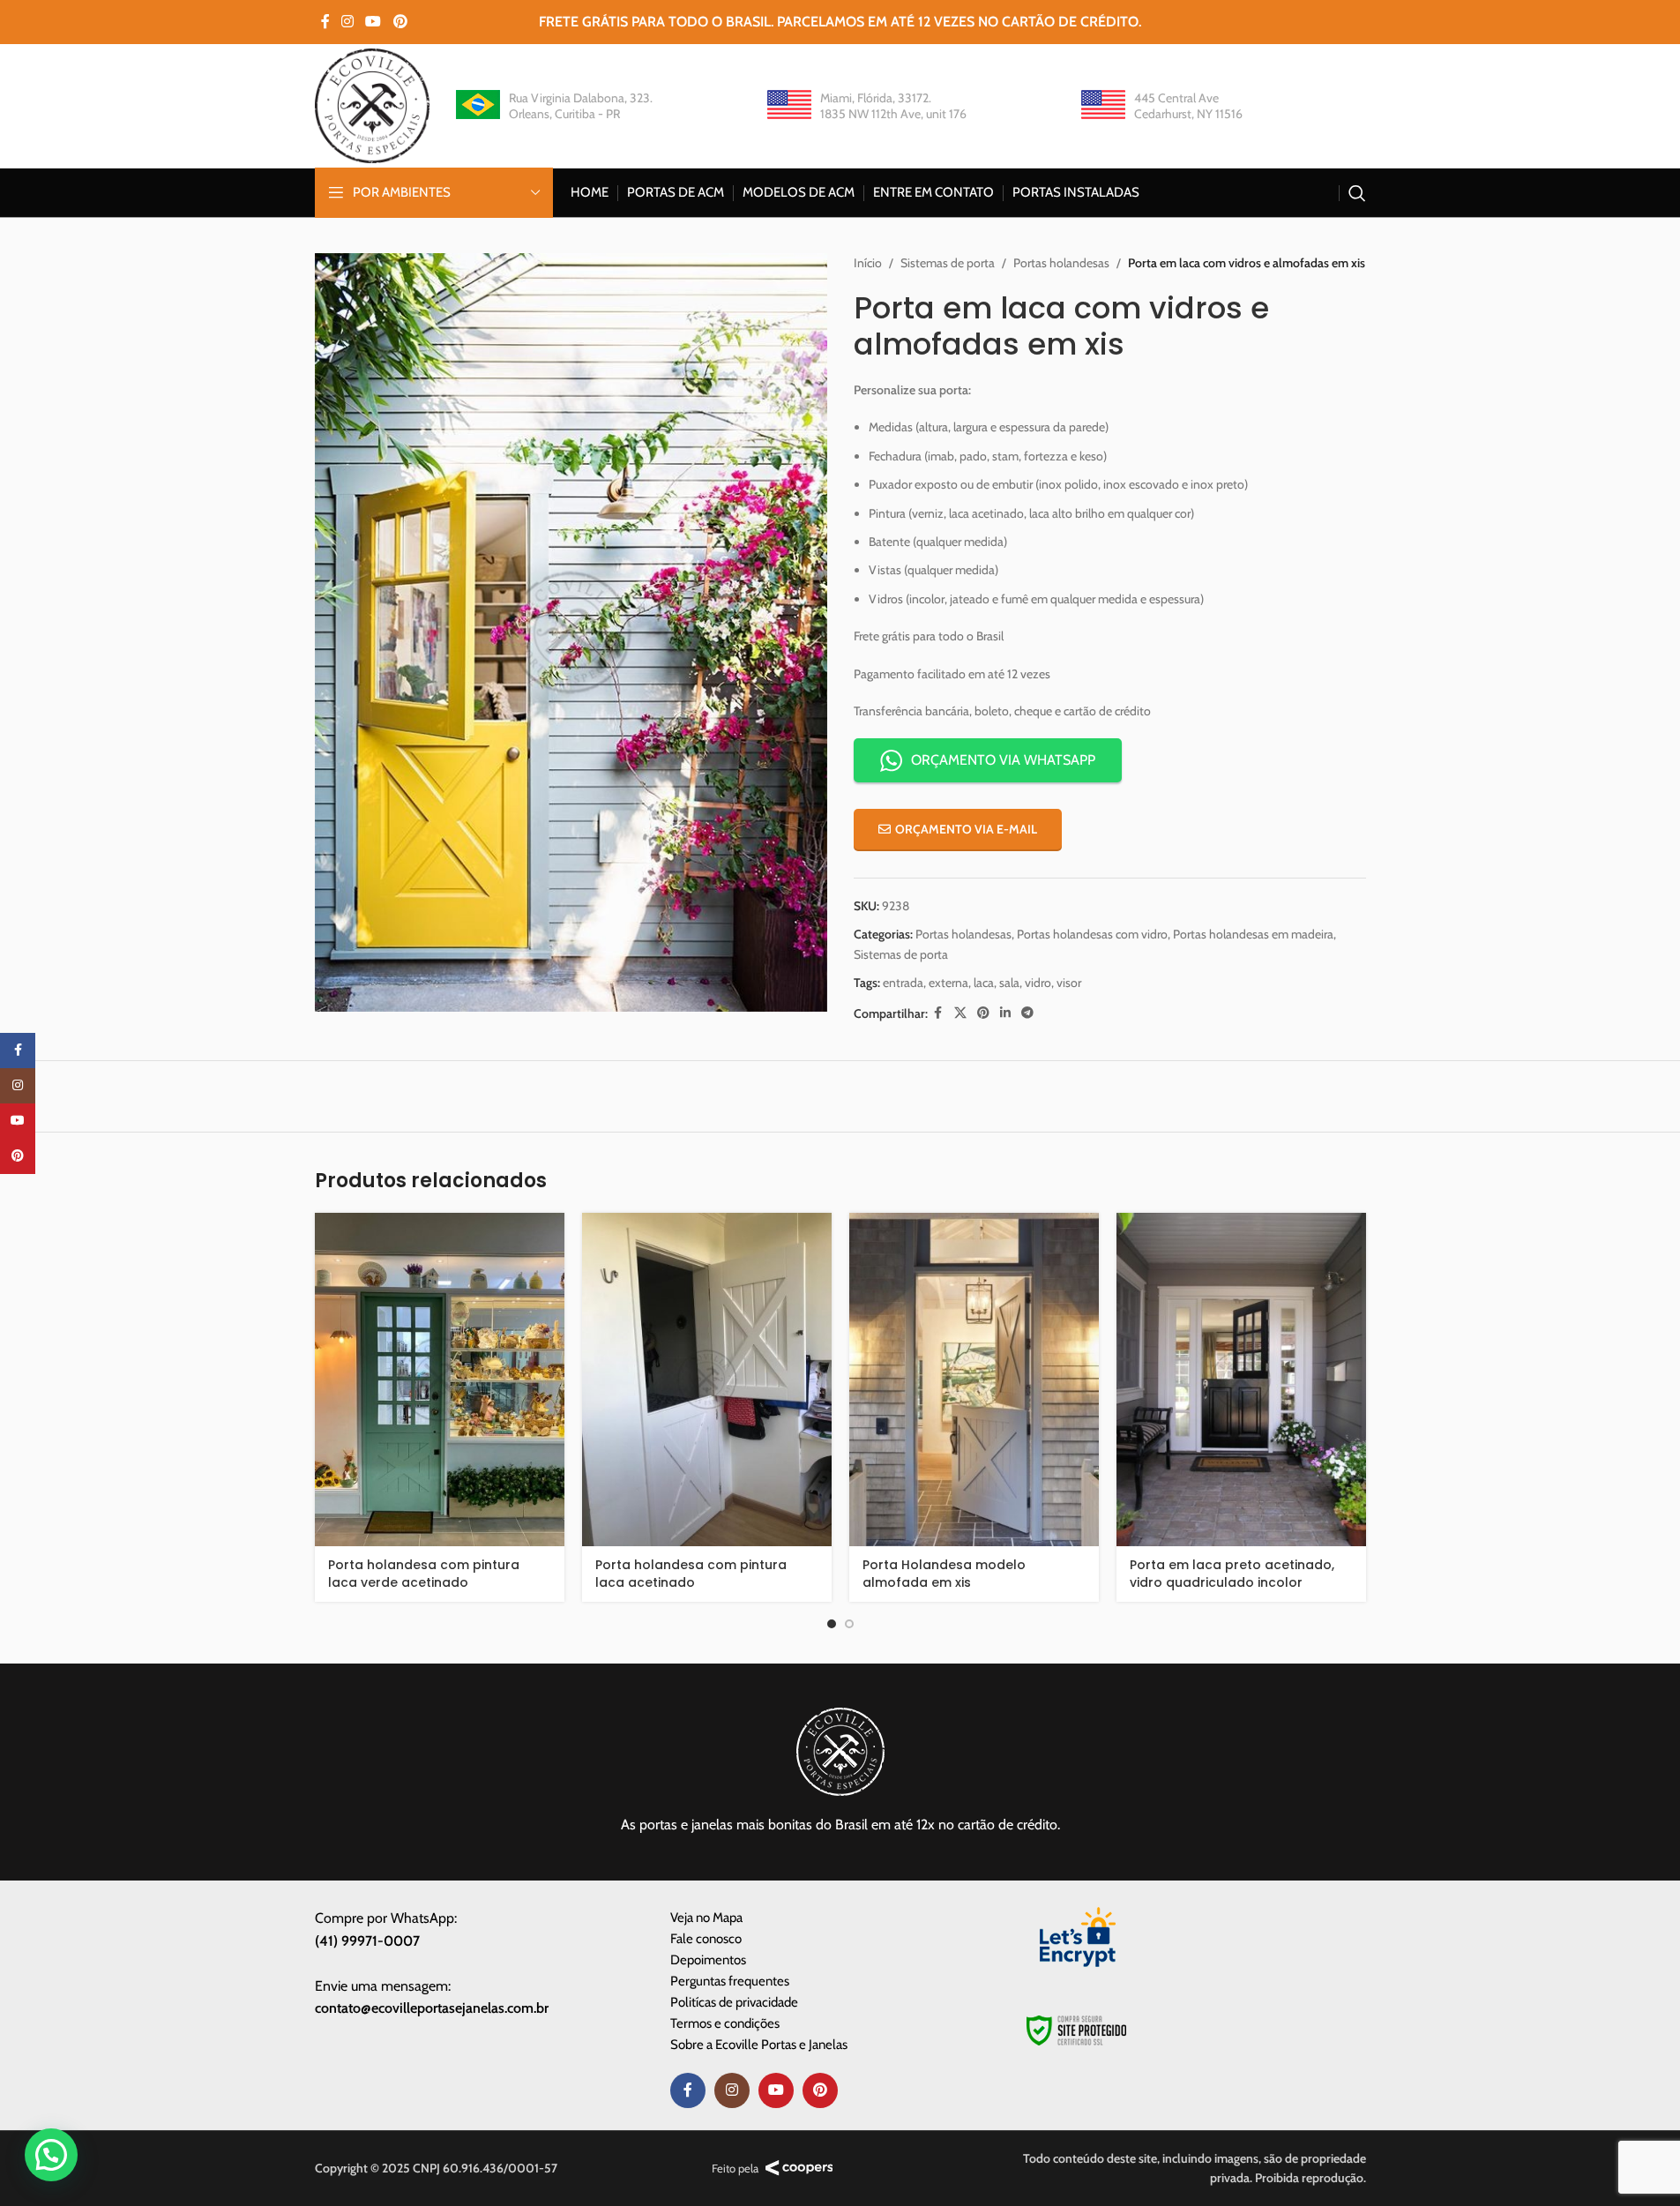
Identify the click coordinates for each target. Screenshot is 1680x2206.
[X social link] (960, 1013)
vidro (1038, 983)
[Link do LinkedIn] (1005, 1013)
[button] (51, 2155)
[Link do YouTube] (373, 22)
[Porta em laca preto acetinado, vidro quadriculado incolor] (1241, 1380)
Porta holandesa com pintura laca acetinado (691, 1574)
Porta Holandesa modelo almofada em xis (944, 1574)
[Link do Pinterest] (400, 22)
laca (984, 983)
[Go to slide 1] (832, 1624)
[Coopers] (799, 2168)
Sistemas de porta (948, 263)
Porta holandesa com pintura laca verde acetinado (424, 1574)
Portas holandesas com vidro (1092, 934)
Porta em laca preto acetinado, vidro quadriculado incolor (1232, 1574)
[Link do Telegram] (1027, 1013)
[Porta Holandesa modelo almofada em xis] (974, 1380)
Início (868, 263)
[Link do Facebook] (325, 22)
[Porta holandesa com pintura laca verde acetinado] (440, 1380)
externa (948, 983)
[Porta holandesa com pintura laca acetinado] (707, 1380)
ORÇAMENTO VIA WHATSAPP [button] (1003, 760)
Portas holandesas (1061, 263)
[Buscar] (1357, 193)
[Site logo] (372, 104)
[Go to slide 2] (849, 1624)
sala (1009, 983)
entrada (903, 983)
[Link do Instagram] (348, 22)
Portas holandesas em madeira (1253, 934)
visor (1069, 983)
